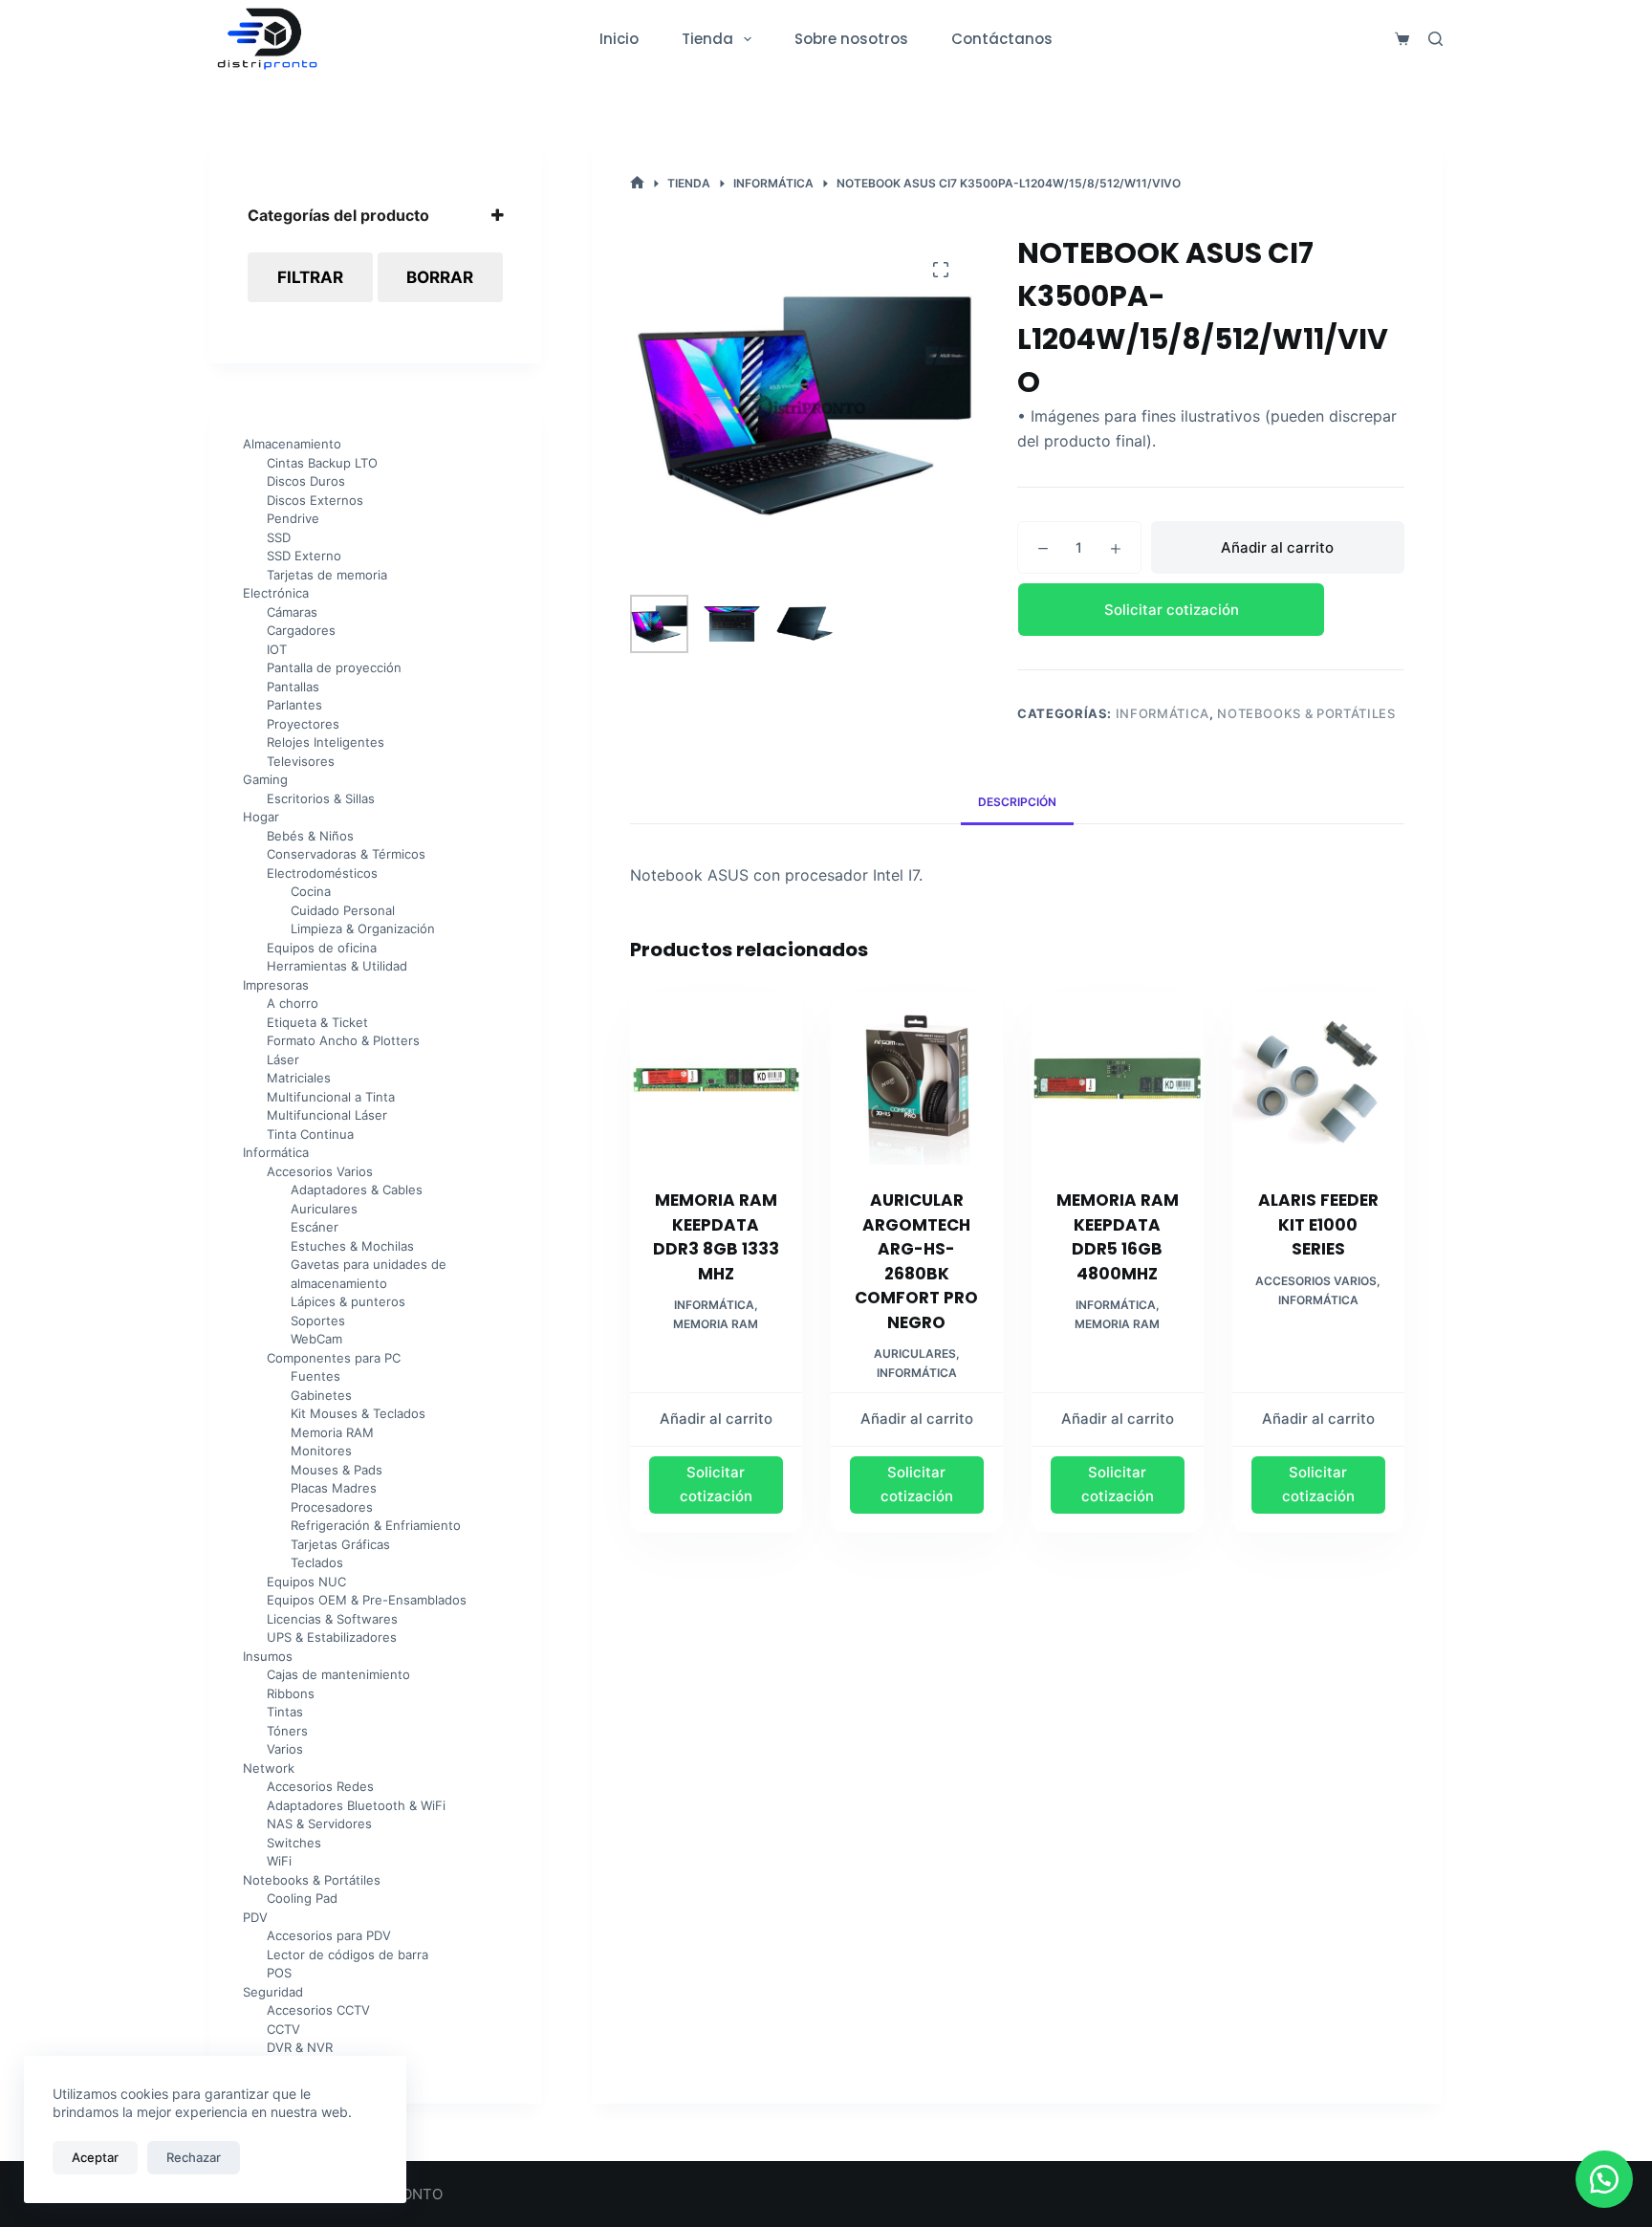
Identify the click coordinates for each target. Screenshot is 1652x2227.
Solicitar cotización (1172, 610)
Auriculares (915, 1354)
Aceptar (95, 2157)
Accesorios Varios (1316, 1281)
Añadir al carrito (1277, 547)
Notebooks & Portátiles (1306, 713)
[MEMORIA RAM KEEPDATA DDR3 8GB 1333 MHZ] (716, 1079)
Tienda (707, 39)
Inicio (619, 39)
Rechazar (194, 2157)
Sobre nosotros (851, 39)
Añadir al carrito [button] (716, 1419)
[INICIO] (637, 183)
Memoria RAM (716, 1324)
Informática (1163, 713)
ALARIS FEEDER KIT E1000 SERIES (1318, 1224)
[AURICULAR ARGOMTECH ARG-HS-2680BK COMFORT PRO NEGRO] (917, 1079)
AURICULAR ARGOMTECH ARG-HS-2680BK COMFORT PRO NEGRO (916, 1261)
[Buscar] (1435, 39)
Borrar (440, 277)
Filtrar (310, 277)
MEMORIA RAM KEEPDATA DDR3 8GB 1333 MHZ (716, 1237)
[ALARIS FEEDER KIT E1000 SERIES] (1318, 1079)
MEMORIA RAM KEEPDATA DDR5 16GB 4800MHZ (1118, 1237)
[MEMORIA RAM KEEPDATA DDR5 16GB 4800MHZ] (1118, 1079)
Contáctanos (1002, 39)
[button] (1211, 610)
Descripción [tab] (1017, 802)
